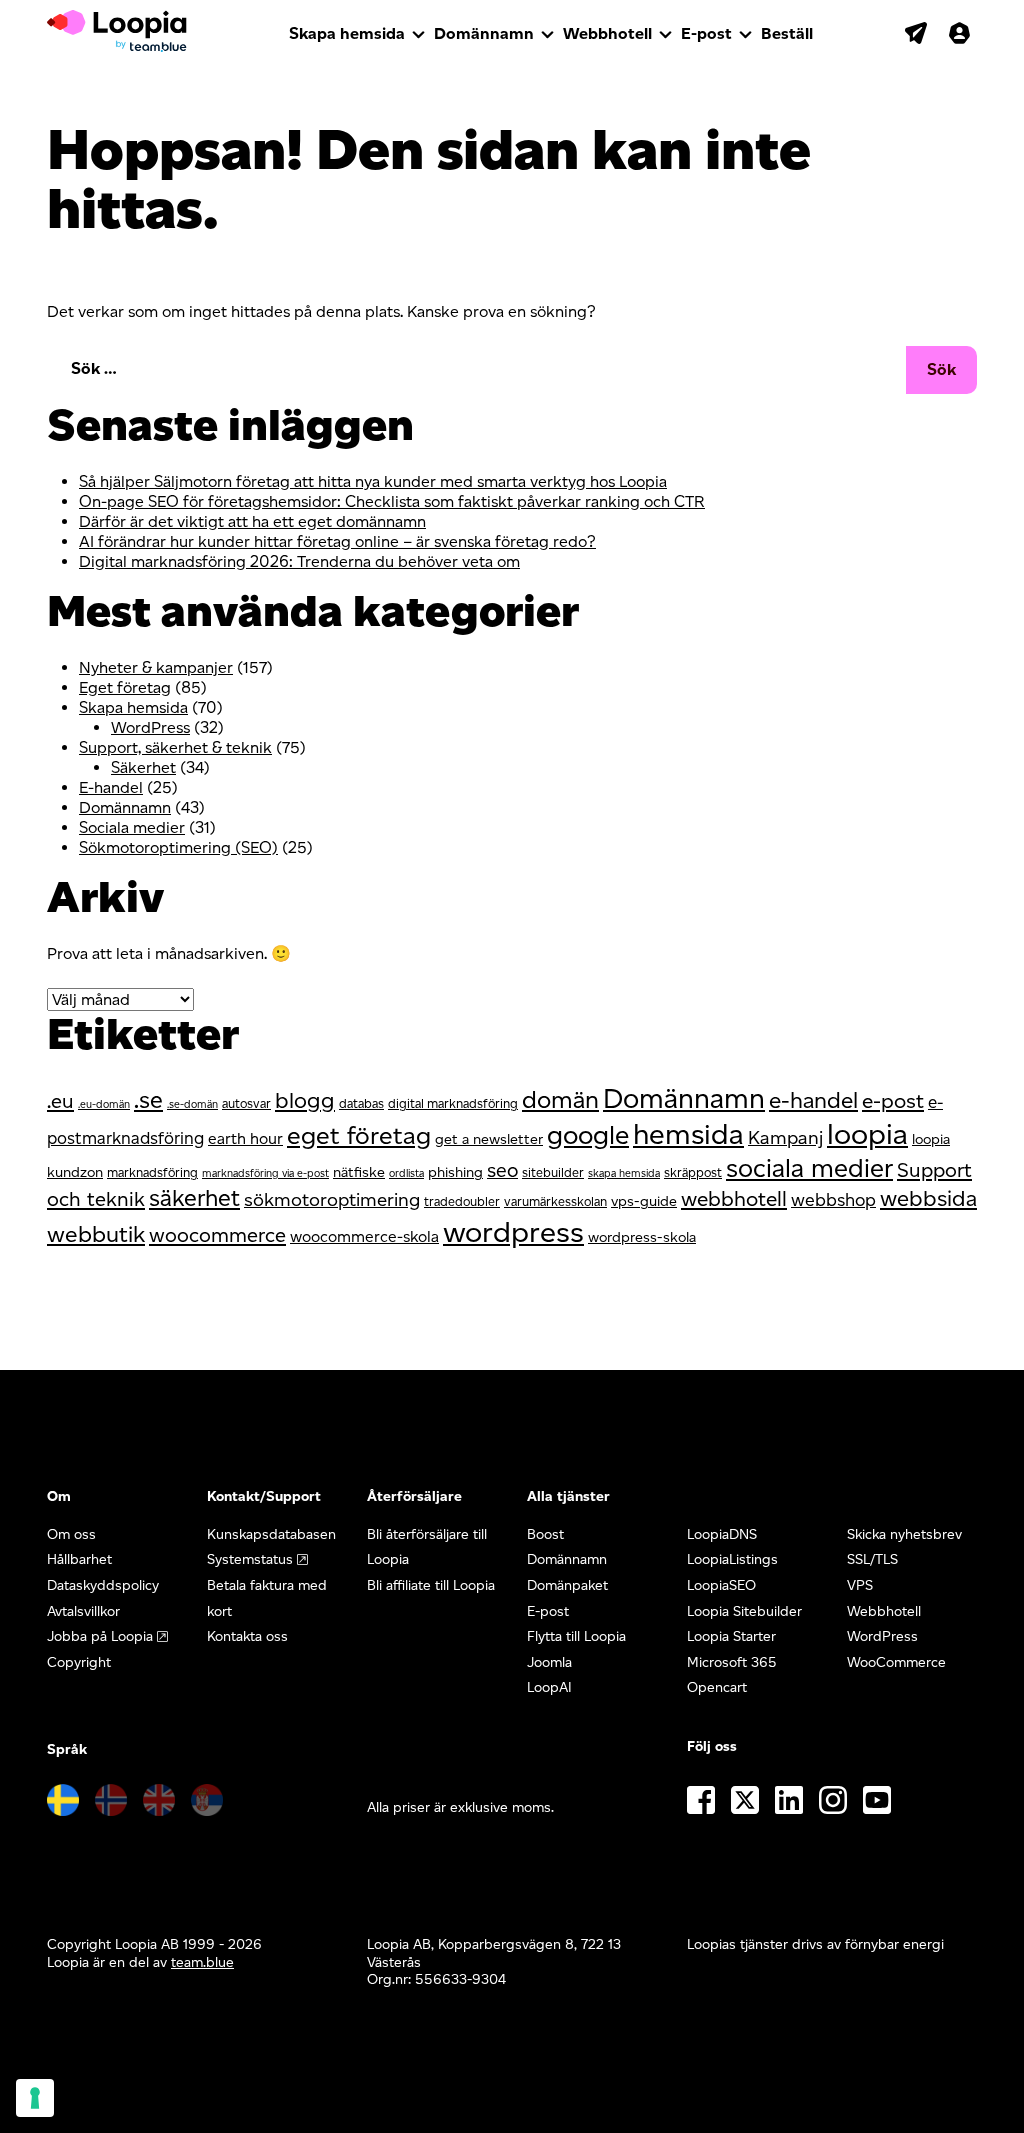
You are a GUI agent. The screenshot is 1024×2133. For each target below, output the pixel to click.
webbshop (833, 1199)
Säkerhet (143, 767)
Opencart (717, 1687)
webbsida (928, 1198)
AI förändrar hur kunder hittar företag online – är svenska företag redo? (337, 541)
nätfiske (359, 1172)
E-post (706, 33)
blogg (305, 1100)
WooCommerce (896, 1662)
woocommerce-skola (364, 1236)
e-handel (813, 1100)
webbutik (96, 1234)
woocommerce (217, 1235)
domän (560, 1099)
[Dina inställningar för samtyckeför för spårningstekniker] (35, 2098)
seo (502, 1170)
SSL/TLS (872, 1559)
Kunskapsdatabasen (271, 1534)
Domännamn (484, 33)
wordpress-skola (642, 1237)
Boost (545, 1534)
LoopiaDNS (722, 1534)
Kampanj (785, 1137)
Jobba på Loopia (100, 1636)
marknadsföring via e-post (265, 1173)
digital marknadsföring (453, 1103)
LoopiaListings (732, 1559)
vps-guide (644, 1201)
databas (361, 1103)
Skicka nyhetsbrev (904, 1534)
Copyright (79, 1662)
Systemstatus (250, 1559)
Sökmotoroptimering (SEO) (178, 847)
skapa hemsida (624, 1173)
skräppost (693, 1172)
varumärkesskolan (555, 1201)
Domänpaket (567, 1585)
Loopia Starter (731, 1636)
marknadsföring (152, 1172)
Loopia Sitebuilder (744, 1611)
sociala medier (809, 1167)
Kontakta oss (247, 1636)
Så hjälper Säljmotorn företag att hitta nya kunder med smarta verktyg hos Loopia (373, 481)
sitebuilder (553, 1172)
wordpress (513, 1231)
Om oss (71, 1534)
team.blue (202, 1962)
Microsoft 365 (732, 1662)
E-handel (111, 787)
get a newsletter (489, 1139)
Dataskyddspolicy (103, 1585)
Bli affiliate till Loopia (431, 1585)
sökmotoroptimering (332, 1199)
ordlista (406, 1173)
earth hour (245, 1138)
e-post (893, 1100)
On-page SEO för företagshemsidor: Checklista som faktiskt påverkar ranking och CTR (392, 501)
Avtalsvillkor (83, 1611)
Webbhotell (607, 33)
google (588, 1135)
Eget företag (125, 687)
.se (148, 1100)
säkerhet (194, 1198)
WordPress (150, 727)
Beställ (787, 33)
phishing (455, 1172)
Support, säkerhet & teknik (175, 747)
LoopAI (549, 1687)
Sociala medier (132, 827)
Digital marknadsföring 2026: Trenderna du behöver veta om (299, 561)
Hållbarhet (79, 1559)
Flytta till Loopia (576, 1636)
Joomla (549, 1662)
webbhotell (734, 1198)
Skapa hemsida (347, 33)
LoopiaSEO (721, 1585)
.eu (60, 1101)
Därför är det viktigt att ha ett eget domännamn (252, 521)
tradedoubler (462, 1201)
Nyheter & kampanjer (156, 667)
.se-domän (192, 1104)
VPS (860, 1585)
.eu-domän (104, 1104)
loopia (867, 1133)
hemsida (688, 1133)
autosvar (246, 1103)
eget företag (359, 1135)
